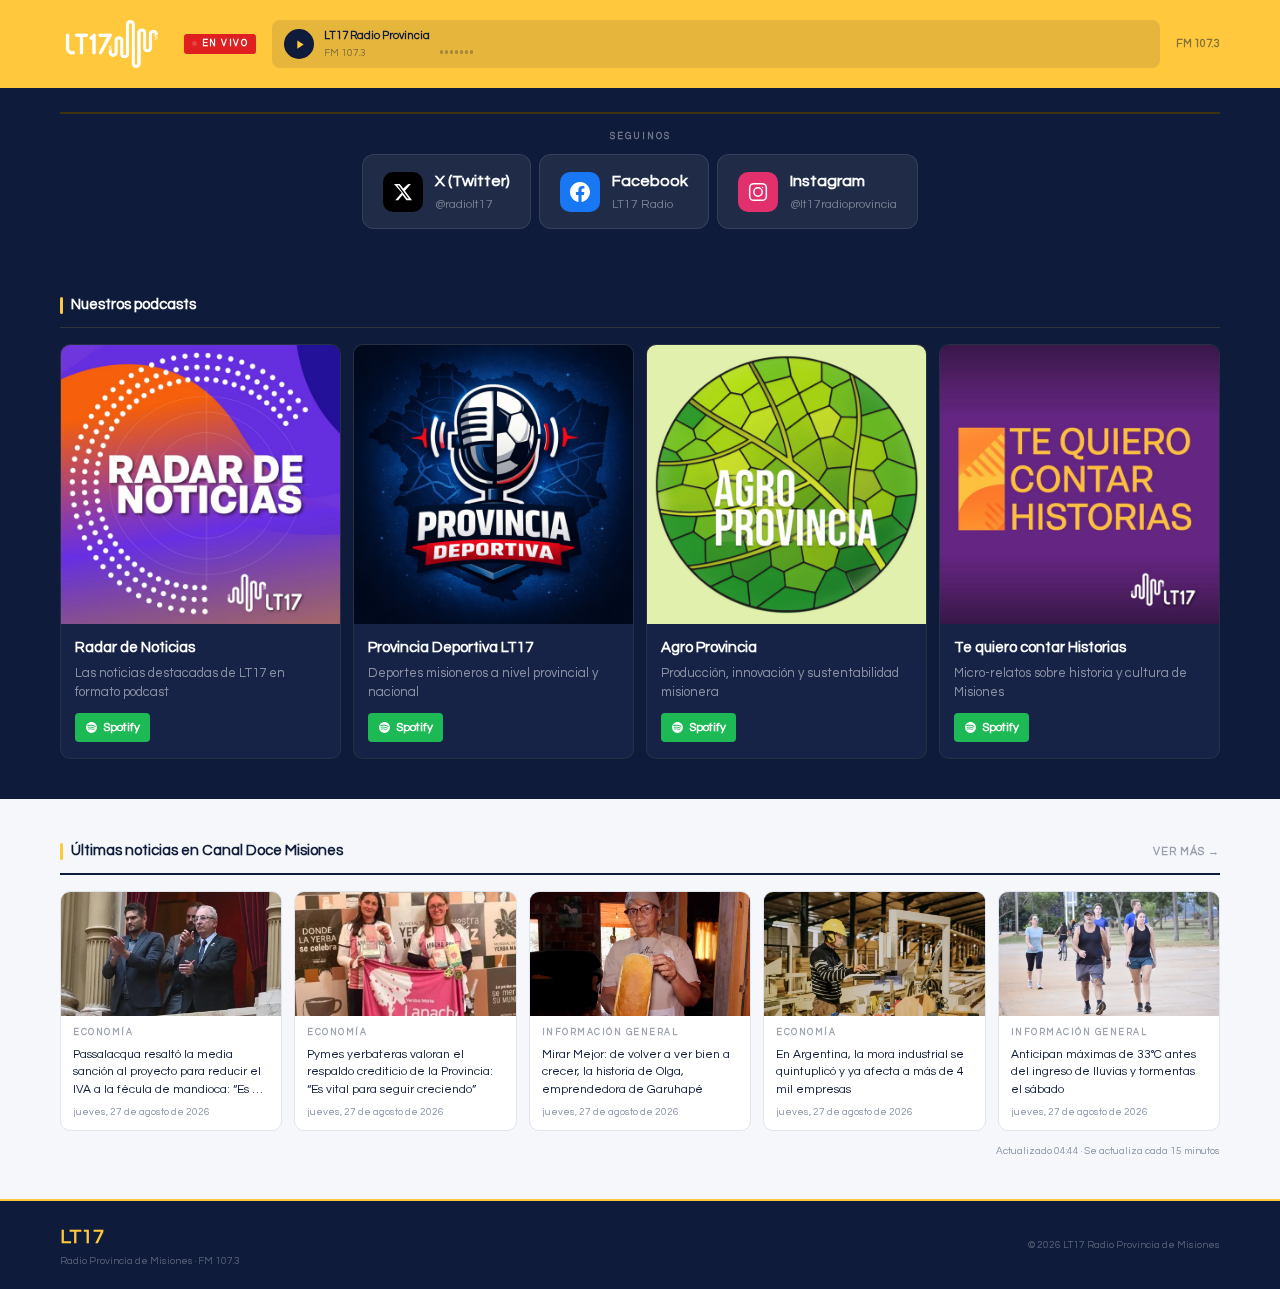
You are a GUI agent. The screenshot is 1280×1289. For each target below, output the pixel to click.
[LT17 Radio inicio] (112, 44)
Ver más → (1186, 851)
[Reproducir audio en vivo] (299, 44)
